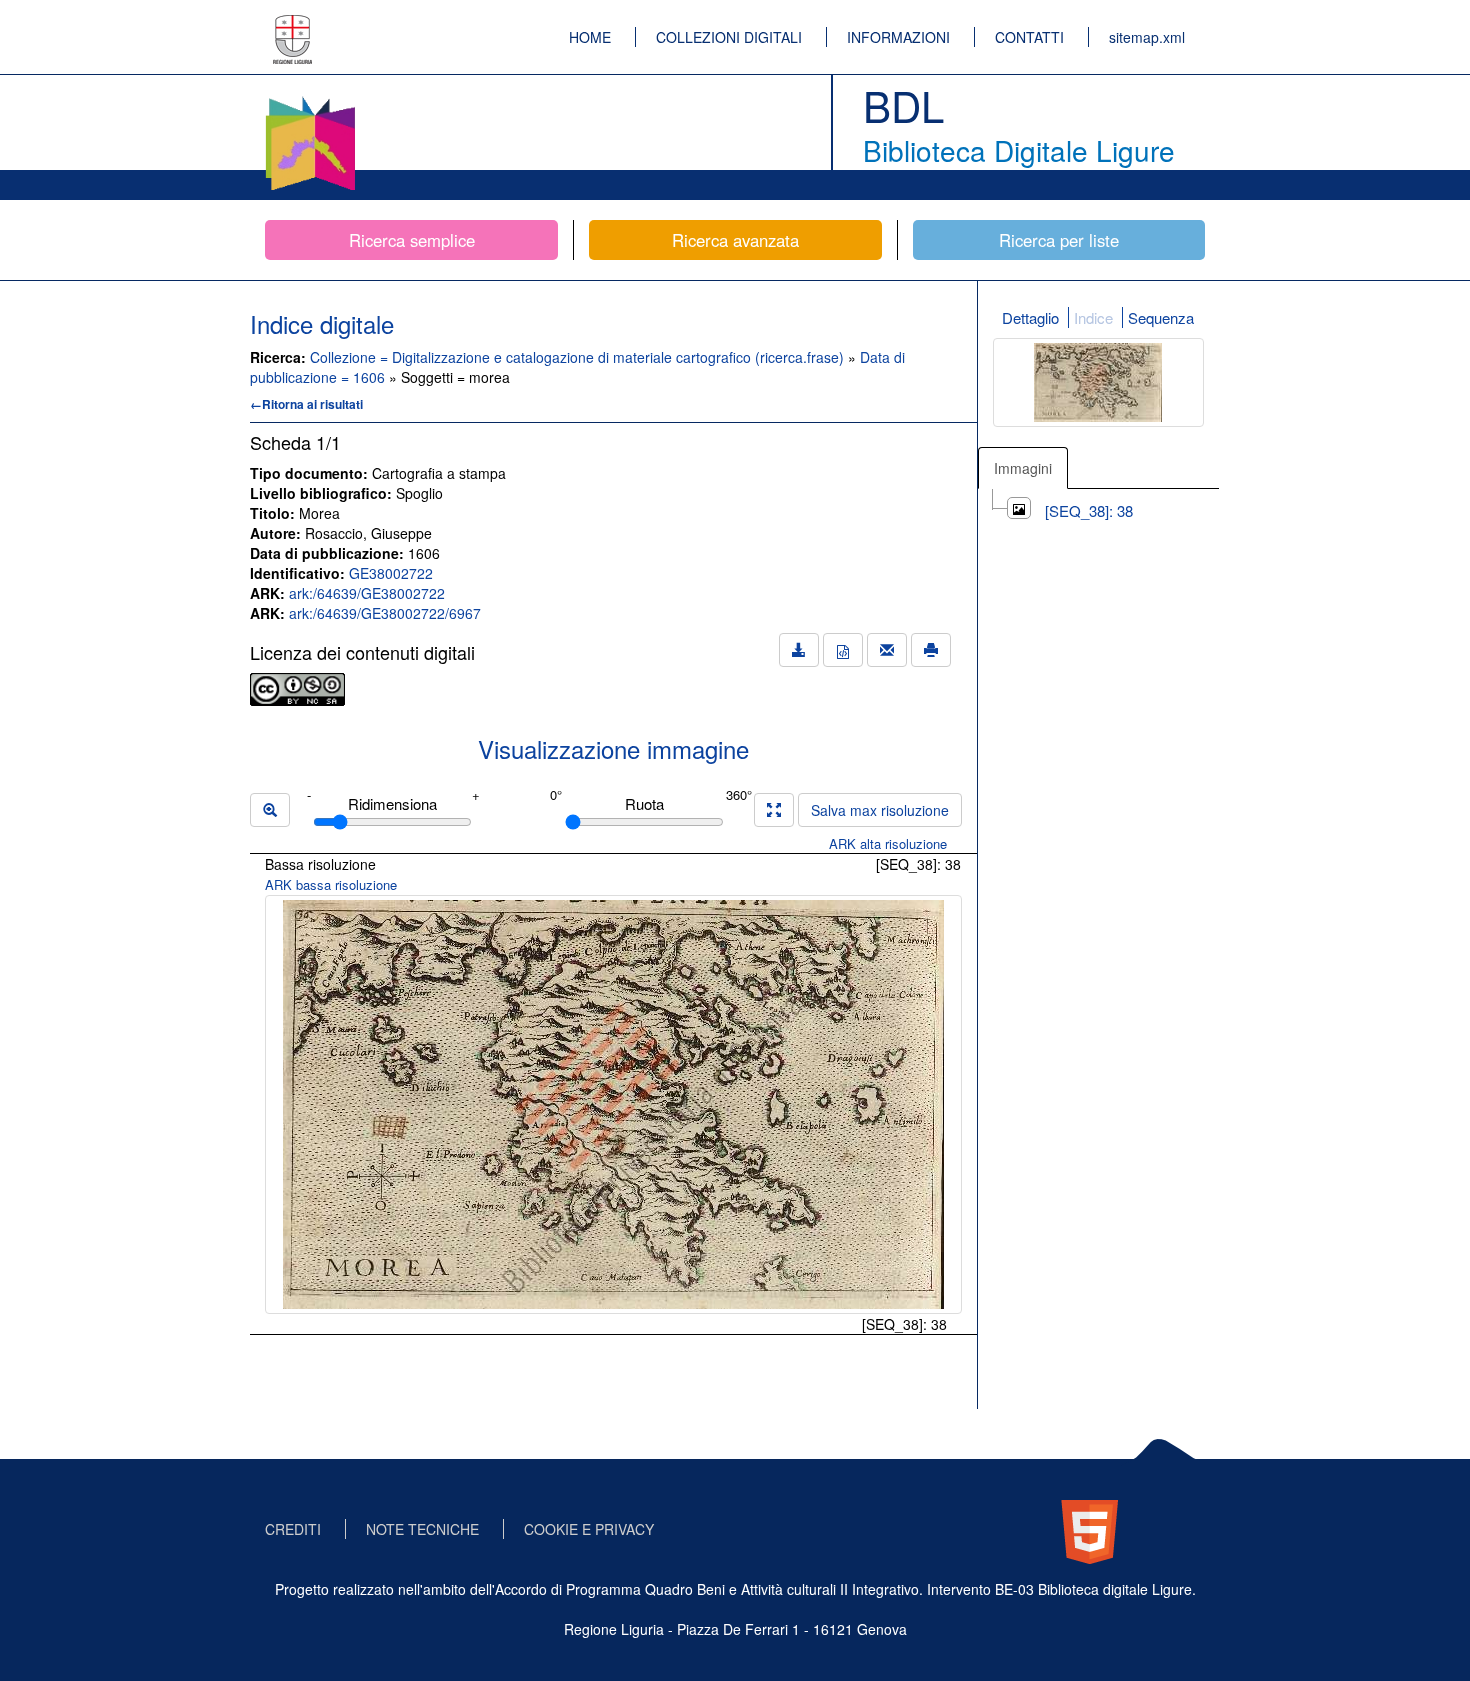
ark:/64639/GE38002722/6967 (385, 613)
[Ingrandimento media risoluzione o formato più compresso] (774, 810)
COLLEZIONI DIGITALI (729, 37)
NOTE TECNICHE (422, 1529)
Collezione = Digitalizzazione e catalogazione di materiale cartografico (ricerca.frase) (579, 357)
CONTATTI (1029, 37)
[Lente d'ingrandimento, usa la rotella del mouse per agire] (270, 810)
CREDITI (293, 1529)
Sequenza (1161, 317)
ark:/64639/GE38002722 (367, 593)
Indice (1093, 317)
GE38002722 (391, 573)
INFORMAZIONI (898, 37)
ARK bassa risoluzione (331, 884)
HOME (590, 37)
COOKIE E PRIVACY (589, 1529)
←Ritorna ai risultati (306, 404)
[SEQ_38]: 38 (1089, 510)
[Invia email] (887, 650)
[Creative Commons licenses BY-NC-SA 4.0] (297, 687)
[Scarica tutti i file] (799, 650)
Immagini (1023, 468)
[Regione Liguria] (293, 25)
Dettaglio (1030, 317)
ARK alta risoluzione (888, 843)
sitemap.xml (1147, 37)
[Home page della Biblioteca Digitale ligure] (310, 100)
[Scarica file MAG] (843, 650)
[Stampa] (931, 650)
